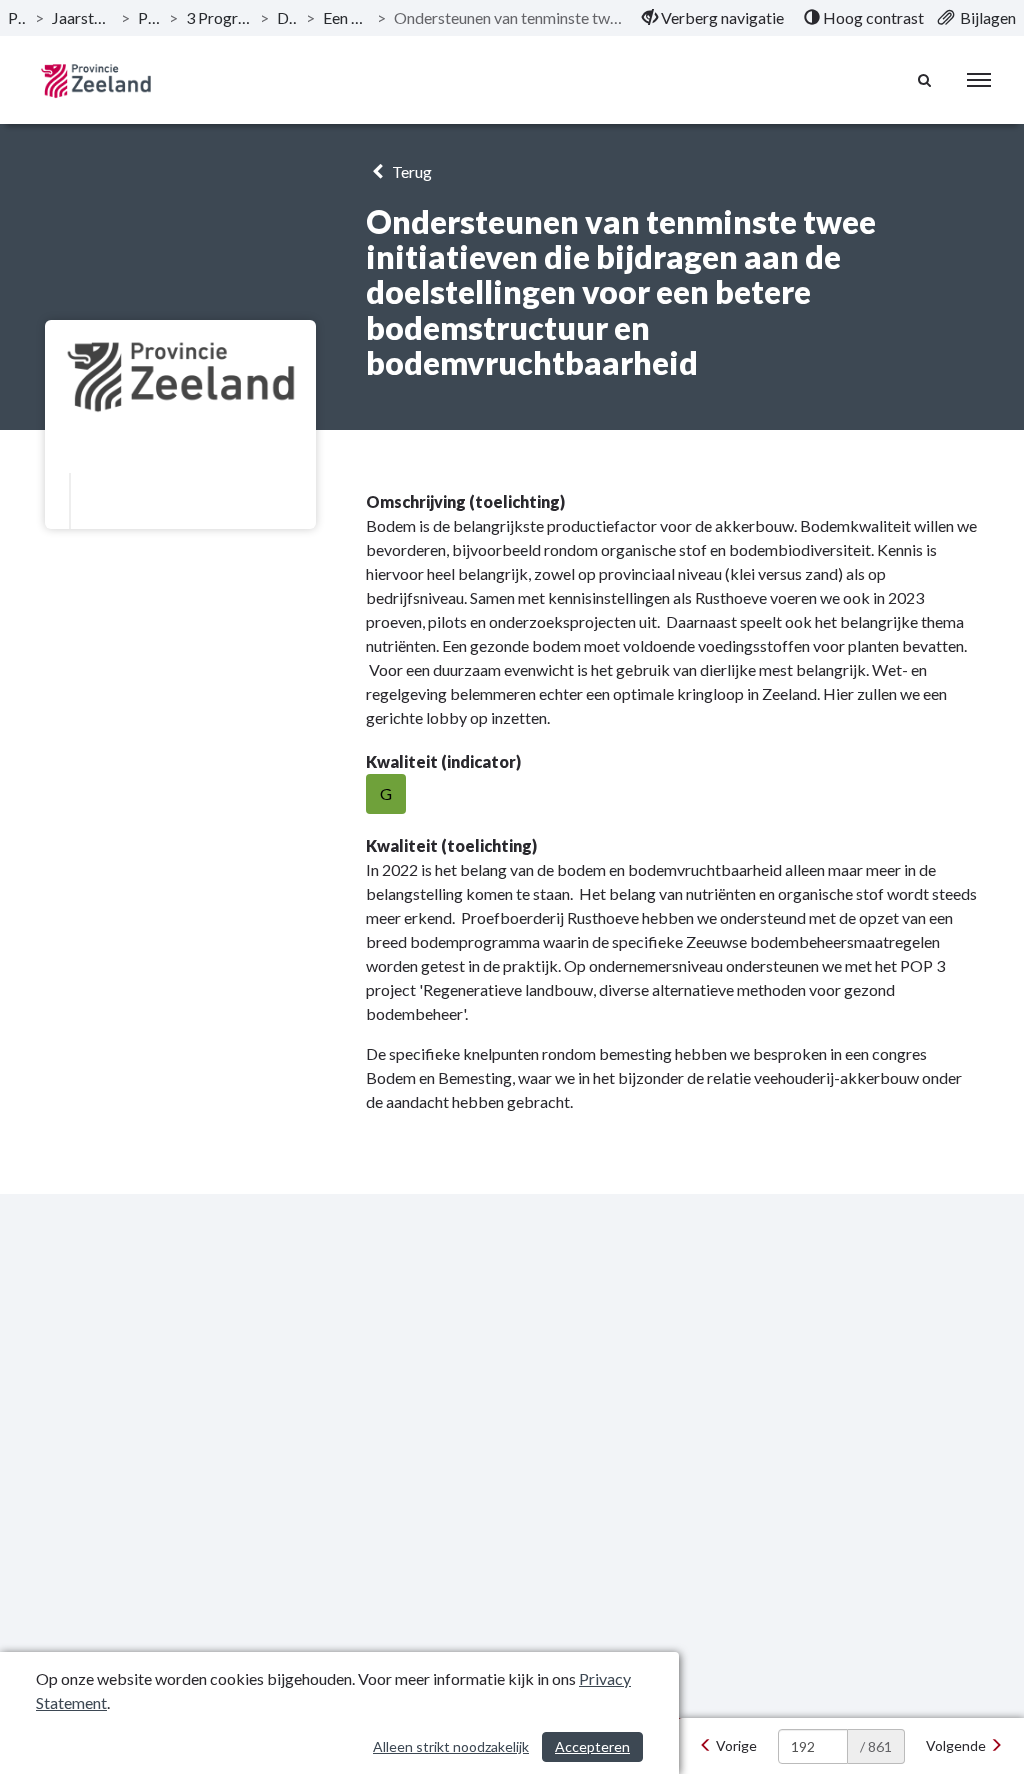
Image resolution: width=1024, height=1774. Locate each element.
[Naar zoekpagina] (925, 80)
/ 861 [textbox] (876, 1746)
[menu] (979, 80)
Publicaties (17, 17)
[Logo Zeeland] (95, 80)
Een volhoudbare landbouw (346, 17)
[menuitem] (713, 18)
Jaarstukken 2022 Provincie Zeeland (82, 17)
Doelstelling (287, 17)
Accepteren (592, 1746)
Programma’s (149, 17)
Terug (410, 171)
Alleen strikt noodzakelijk (451, 1746)
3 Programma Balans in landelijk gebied (219, 17)
